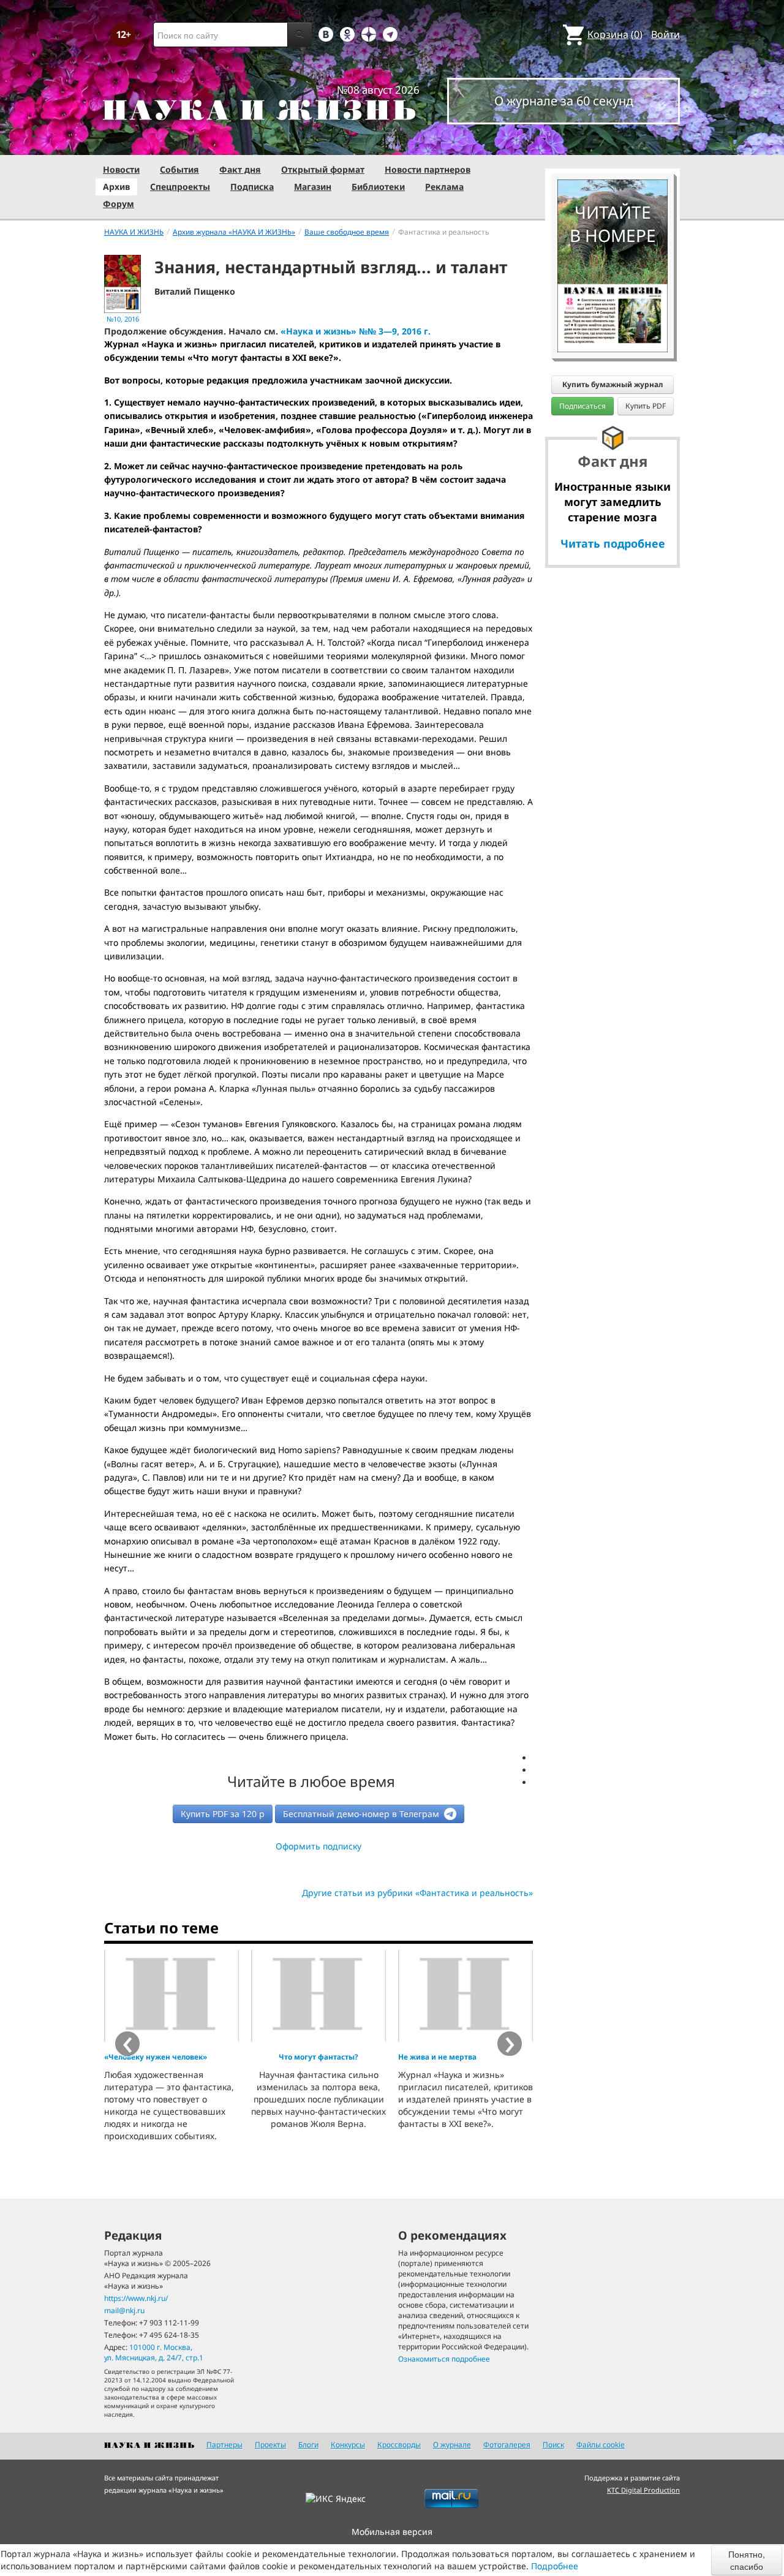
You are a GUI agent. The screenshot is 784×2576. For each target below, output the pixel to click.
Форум (119, 204)
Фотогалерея (507, 2445)
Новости (121, 169)
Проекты (270, 2445)
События (179, 169)
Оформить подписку (318, 1846)
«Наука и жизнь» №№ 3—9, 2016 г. (356, 331)
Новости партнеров (428, 169)
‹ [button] (128, 2044)
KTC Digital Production (643, 2490)
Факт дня (240, 169)
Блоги (308, 2445)
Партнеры (224, 2445)
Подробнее (555, 2566)
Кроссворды (399, 2445)
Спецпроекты (180, 187)
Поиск (553, 2445)
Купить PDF (646, 406)
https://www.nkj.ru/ (136, 2298)
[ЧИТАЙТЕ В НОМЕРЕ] (612, 144)
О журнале (452, 2445)
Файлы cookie (601, 2445)
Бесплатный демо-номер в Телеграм (362, 1814)
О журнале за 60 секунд (564, 101)
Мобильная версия (392, 2532)
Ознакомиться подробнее (444, 2359)
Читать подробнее (613, 543)
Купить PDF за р (223, 1814)
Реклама (444, 187)
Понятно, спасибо (747, 2560)
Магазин (313, 187)
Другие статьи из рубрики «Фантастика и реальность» (417, 1893)
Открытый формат (323, 169)
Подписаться (582, 406)
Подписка (252, 187)
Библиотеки (378, 187)
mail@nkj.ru (124, 2310)
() (615, 34)
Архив (116, 187)
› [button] (510, 2044)
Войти (665, 34)
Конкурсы (348, 2445)
